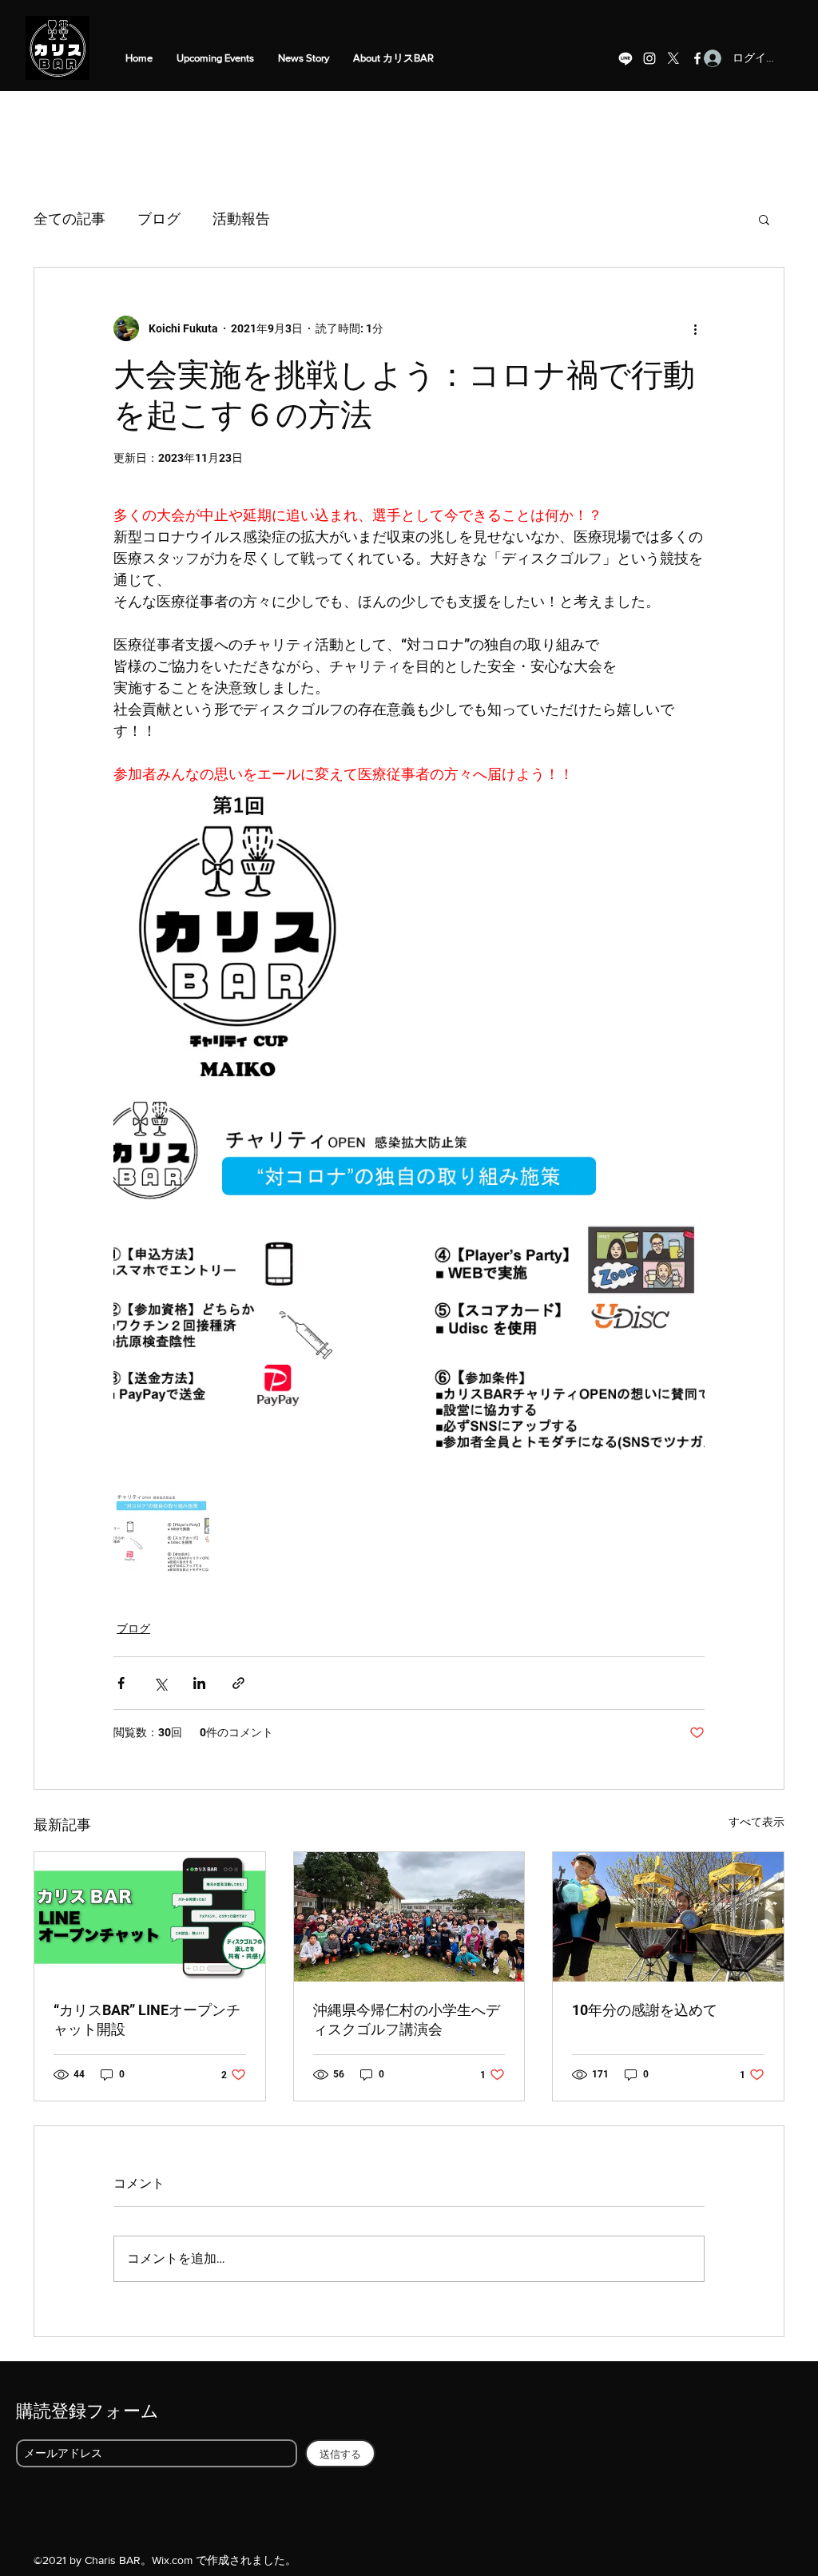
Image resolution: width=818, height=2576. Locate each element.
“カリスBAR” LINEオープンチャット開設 (147, 2019)
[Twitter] (673, 58)
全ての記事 (69, 219)
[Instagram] (649, 58)
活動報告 (241, 219)
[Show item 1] (161, 1532)
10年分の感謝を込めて (645, 2010)
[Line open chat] (625, 58)
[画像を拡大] (409, 1284)
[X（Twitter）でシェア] (160, 1683)
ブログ (159, 219)
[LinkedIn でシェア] (199, 1683)
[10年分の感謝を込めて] (668, 1917)
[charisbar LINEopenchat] (150, 1917)
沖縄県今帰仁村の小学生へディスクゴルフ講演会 (407, 2019)
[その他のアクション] (695, 328)
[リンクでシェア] (238, 1683)
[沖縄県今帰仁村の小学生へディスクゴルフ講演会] (409, 1917)
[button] (764, 219)
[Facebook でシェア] (121, 1683)
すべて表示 (756, 1822)
